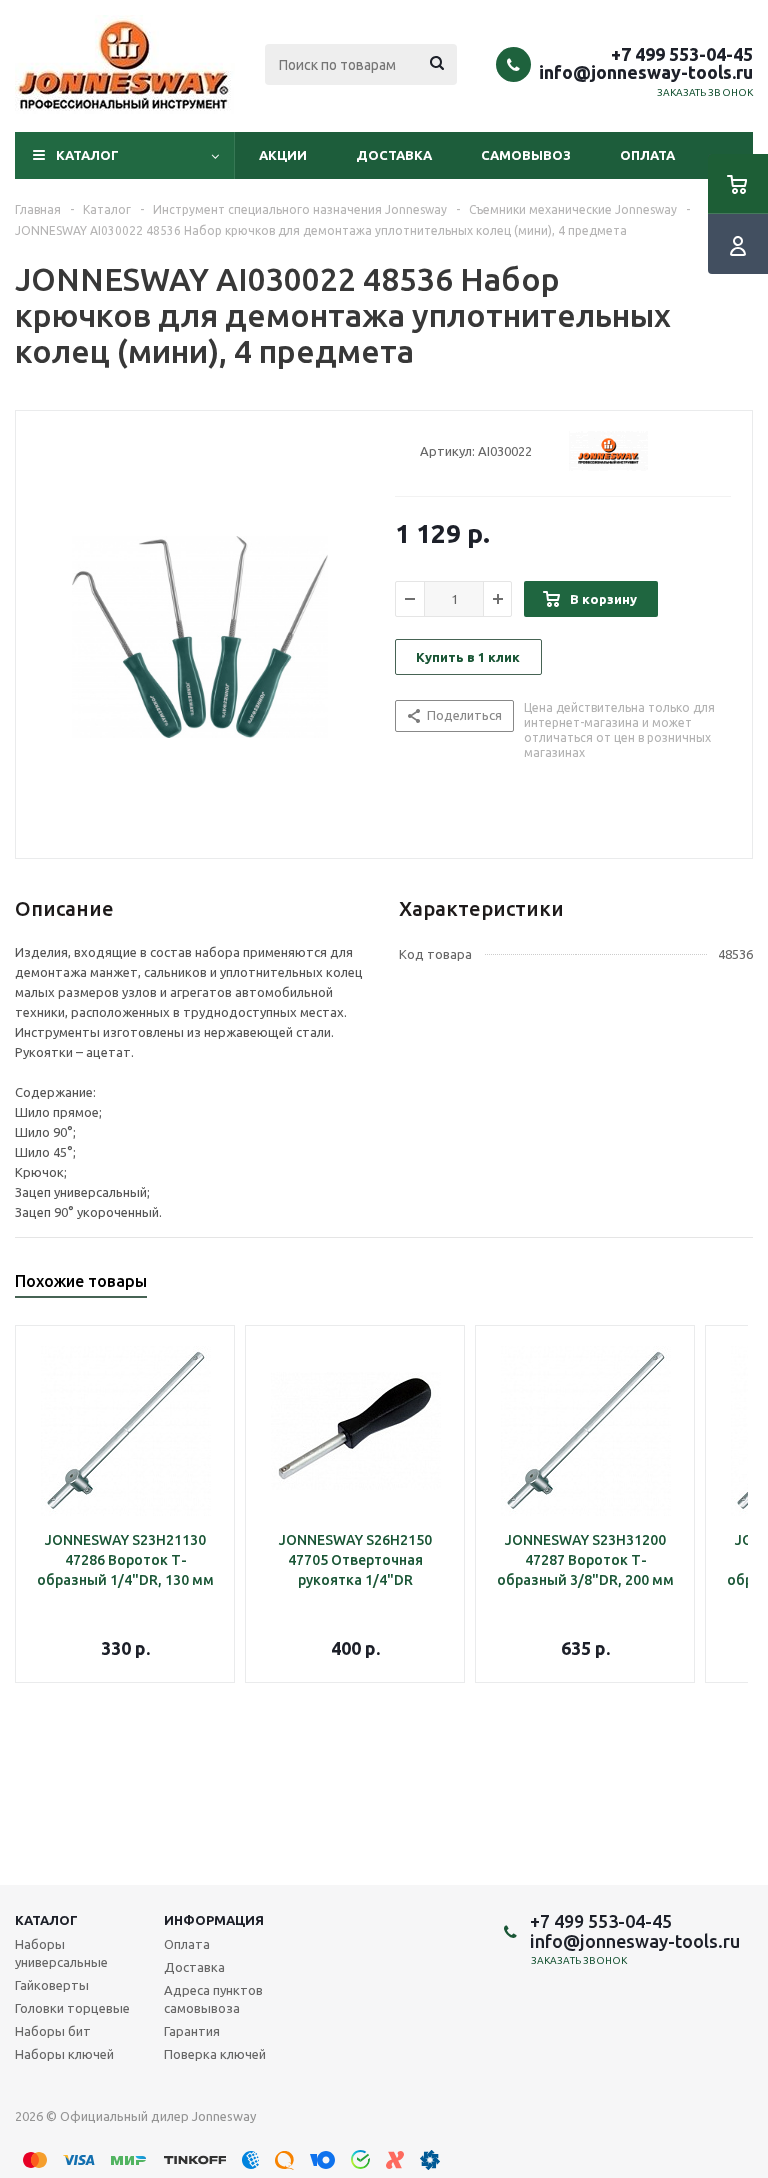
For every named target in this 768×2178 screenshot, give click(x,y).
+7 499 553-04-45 (682, 54)
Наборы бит (53, 2031)
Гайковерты (52, 1985)
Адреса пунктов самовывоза (213, 1999)
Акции (283, 155)
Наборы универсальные (61, 1953)
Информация (214, 1920)
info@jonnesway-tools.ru (646, 72)
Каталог (87, 155)
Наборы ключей (64, 2054)
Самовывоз (526, 155)
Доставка (394, 155)
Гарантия (192, 2031)
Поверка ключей (215, 2054)
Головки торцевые (72, 2008)
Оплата (647, 155)
